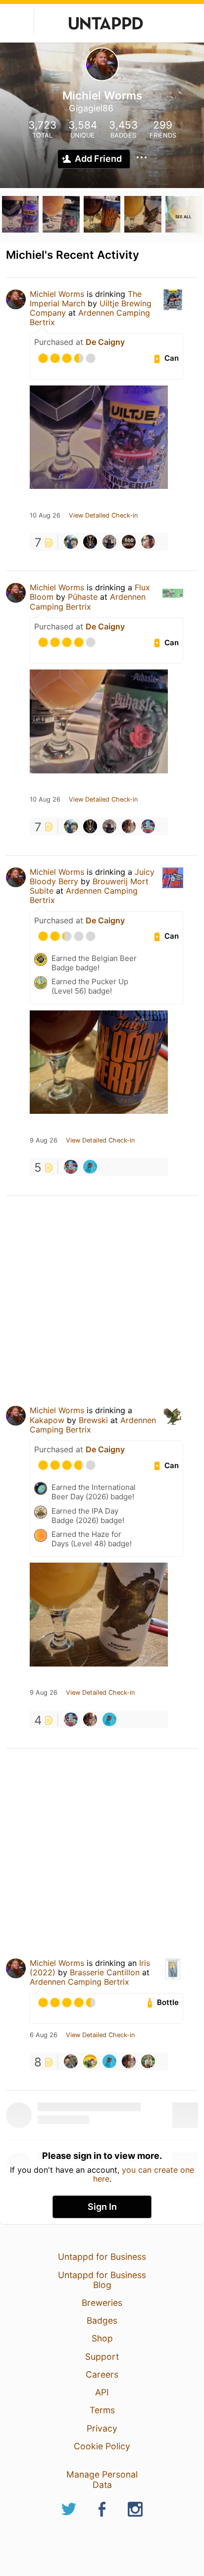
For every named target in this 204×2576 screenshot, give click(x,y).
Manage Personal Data (102, 2479)
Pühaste (84, 597)
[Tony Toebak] (148, 2061)
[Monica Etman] (148, 542)
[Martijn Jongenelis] (90, 1167)
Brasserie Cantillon (105, 1972)
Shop (102, 2338)
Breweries (102, 2303)
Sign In (102, 2207)
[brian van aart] (90, 2061)
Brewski (93, 1420)
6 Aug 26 (44, 2035)
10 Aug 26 (45, 516)
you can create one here (144, 2174)
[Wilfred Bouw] (148, 826)
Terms (102, 2410)
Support (102, 2357)
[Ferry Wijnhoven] (109, 542)
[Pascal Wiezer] (71, 2061)
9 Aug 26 (44, 1141)
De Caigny (105, 342)
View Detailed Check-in (103, 516)
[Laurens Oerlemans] (129, 542)
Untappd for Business (102, 2257)
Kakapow (47, 1420)
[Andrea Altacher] (129, 826)
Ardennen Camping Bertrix (90, 317)
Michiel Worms (57, 294)
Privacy (102, 2428)
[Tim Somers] (90, 542)
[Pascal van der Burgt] (71, 542)
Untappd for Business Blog (102, 2280)
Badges (102, 2320)
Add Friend (98, 159)
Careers (102, 2374)
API (102, 2392)
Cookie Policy (102, 2446)
